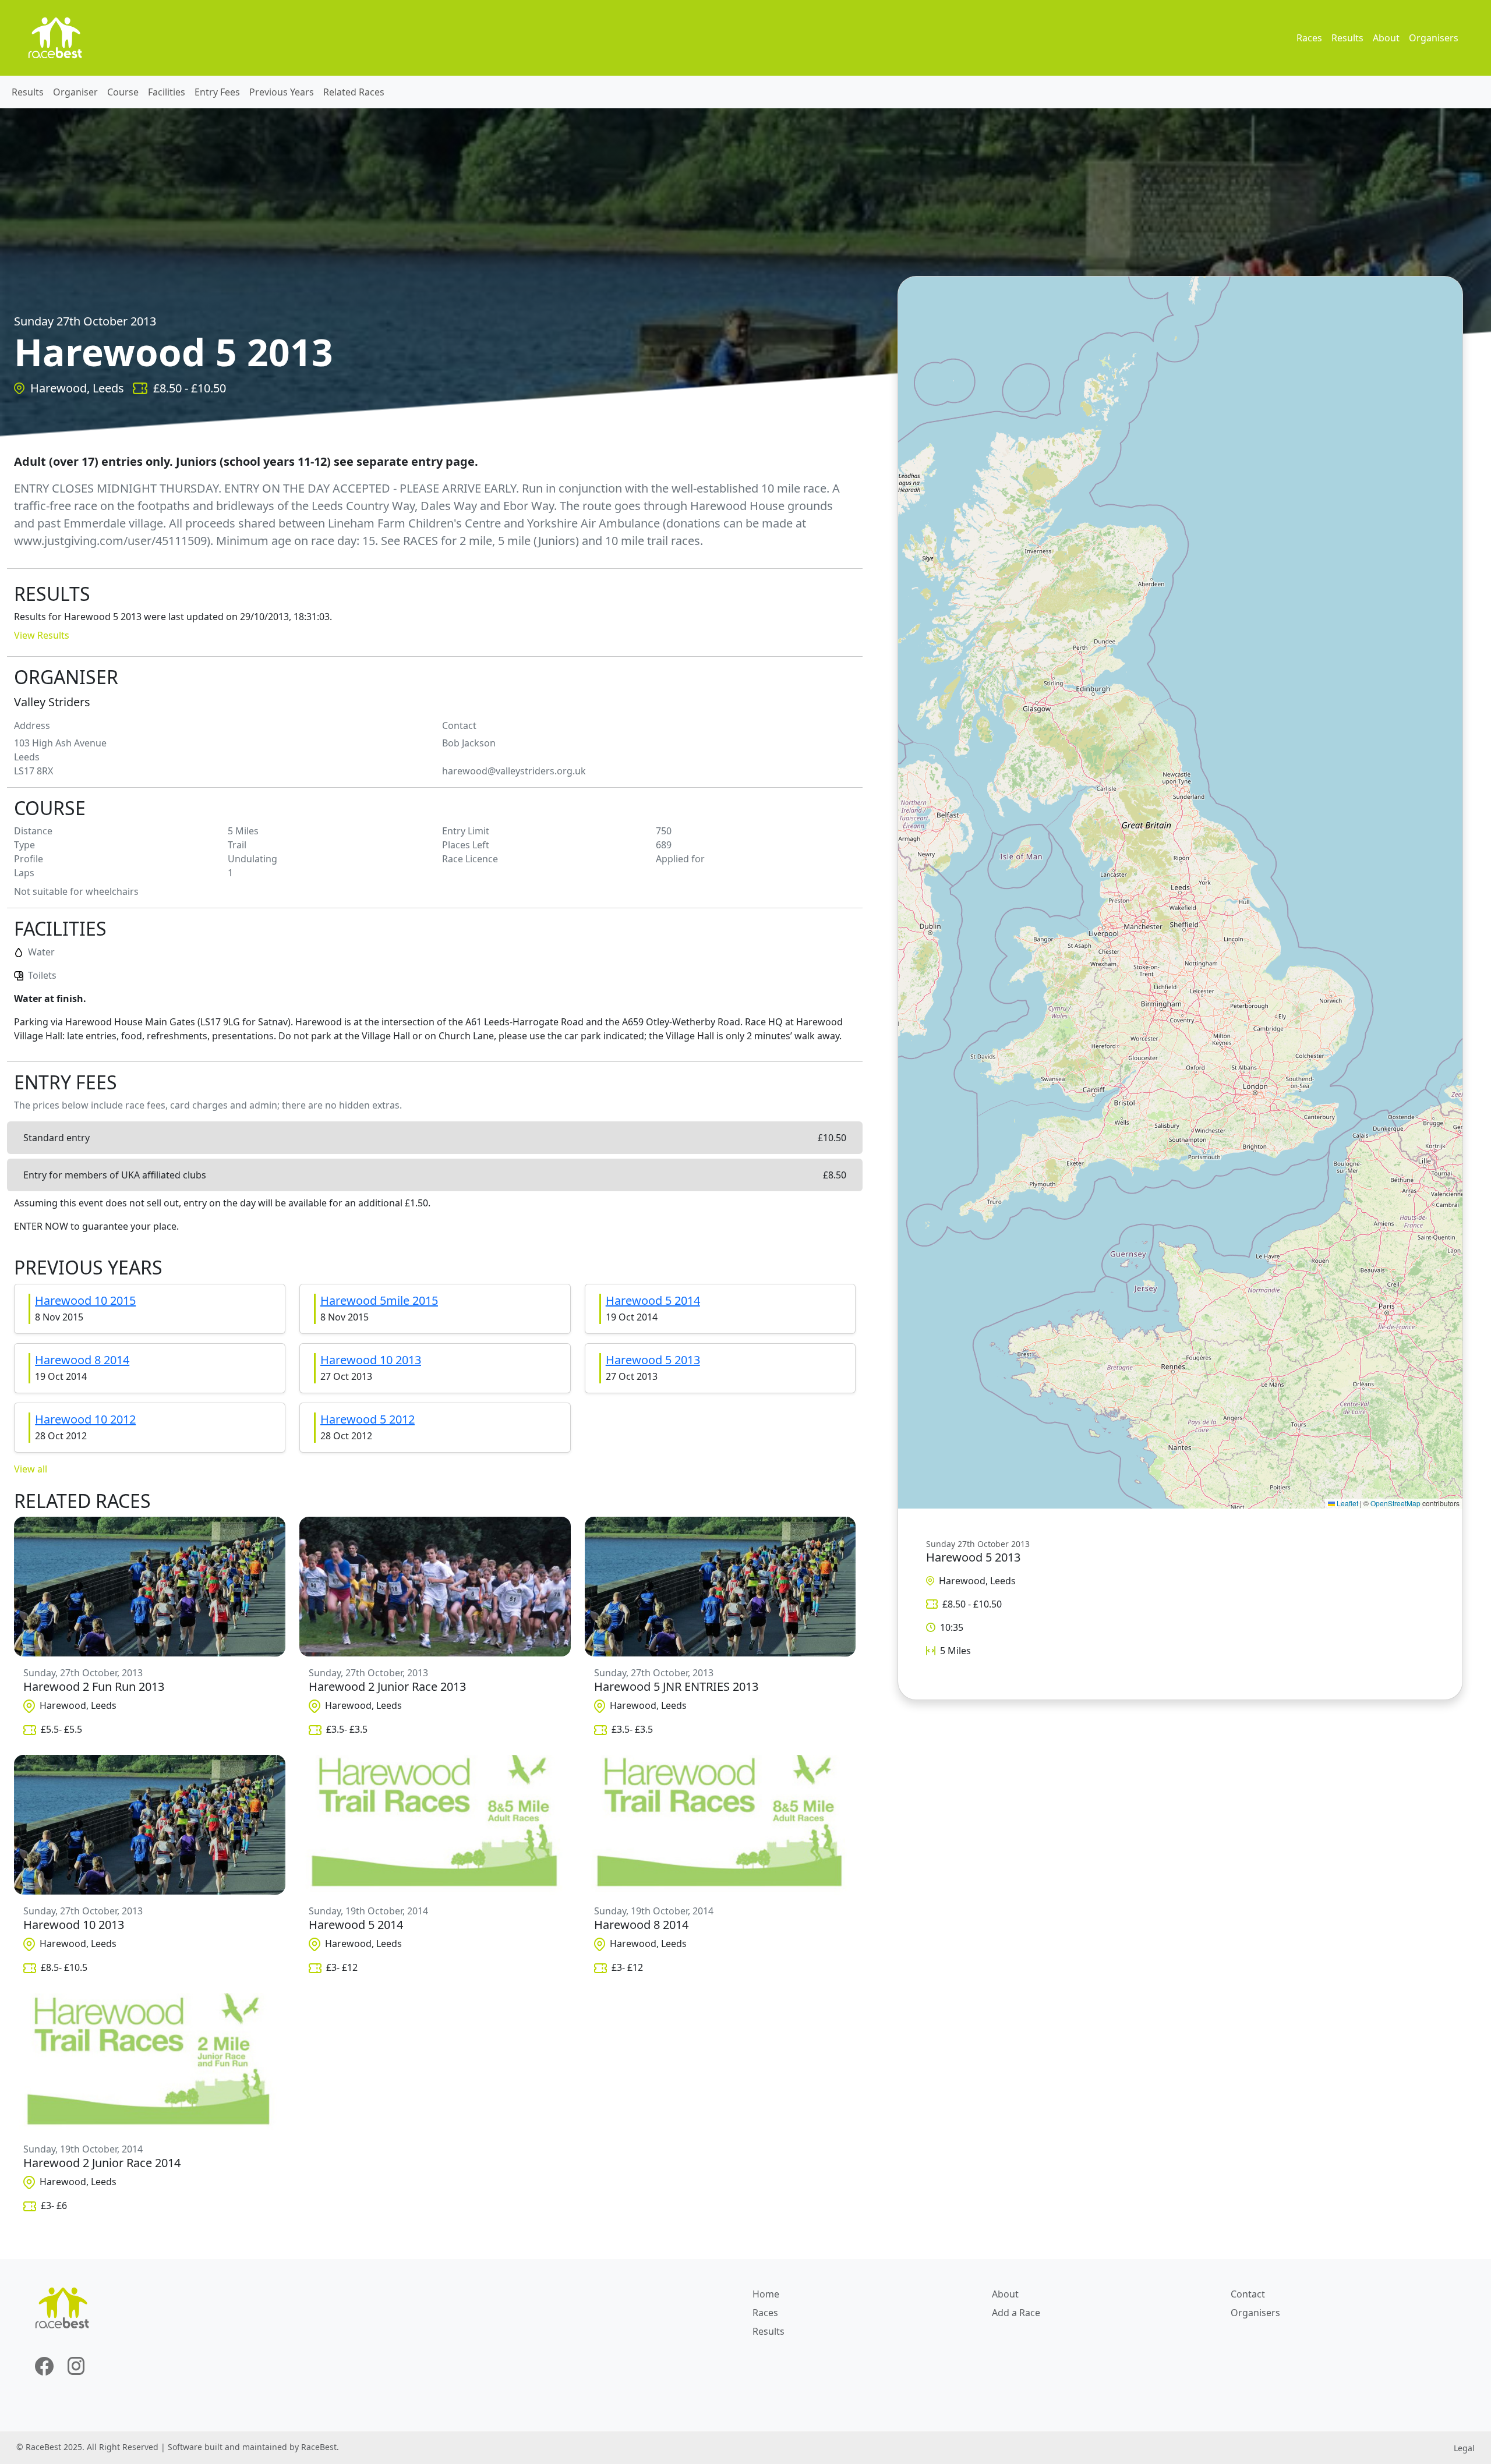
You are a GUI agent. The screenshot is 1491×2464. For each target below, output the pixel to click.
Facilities (167, 92)
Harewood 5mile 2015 (379, 1300)
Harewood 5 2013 (653, 1360)
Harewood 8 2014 (82, 1360)
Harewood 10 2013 (371, 1360)
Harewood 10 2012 (85, 1419)
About (1386, 38)
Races (1309, 38)
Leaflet (1347, 1503)
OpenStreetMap (1395, 1503)
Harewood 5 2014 (653, 1300)
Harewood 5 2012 (368, 1419)
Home (766, 2294)
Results (1347, 38)
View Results (42, 635)
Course (123, 92)
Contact (1248, 2294)
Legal (1464, 2448)
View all (31, 1469)
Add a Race (1016, 2313)
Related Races (354, 92)
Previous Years (282, 92)
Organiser (75, 92)
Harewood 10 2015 (85, 1300)
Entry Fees (217, 92)
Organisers (1434, 38)
